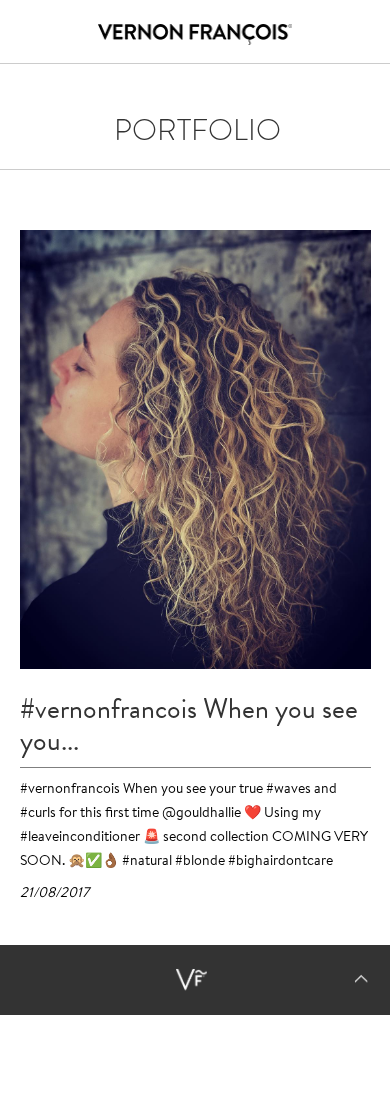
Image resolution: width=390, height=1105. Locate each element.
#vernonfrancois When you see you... (189, 725)
